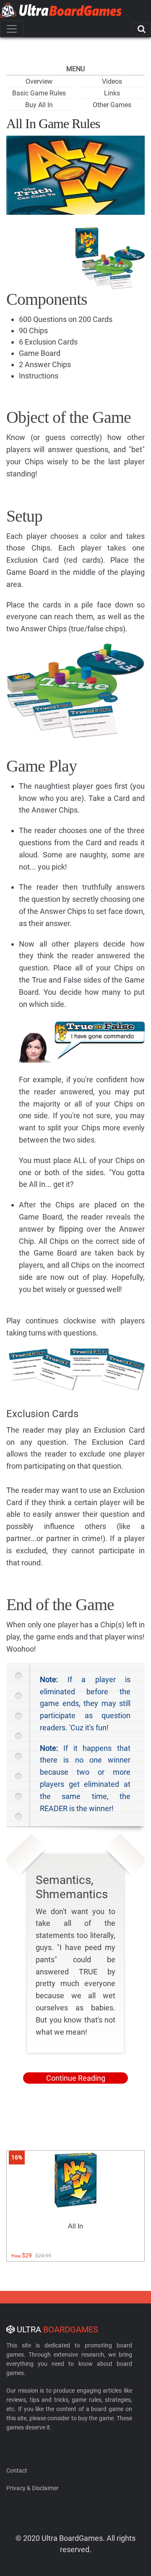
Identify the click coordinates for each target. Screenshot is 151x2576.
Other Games (112, 105)
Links (112, 93)
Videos (112, 81)
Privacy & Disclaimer (33, 2488)
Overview (39, 81)
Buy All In (39, 105)
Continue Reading (76, 2078)
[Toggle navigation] (12, 29)
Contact (17, 2470)
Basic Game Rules (39, 93)
